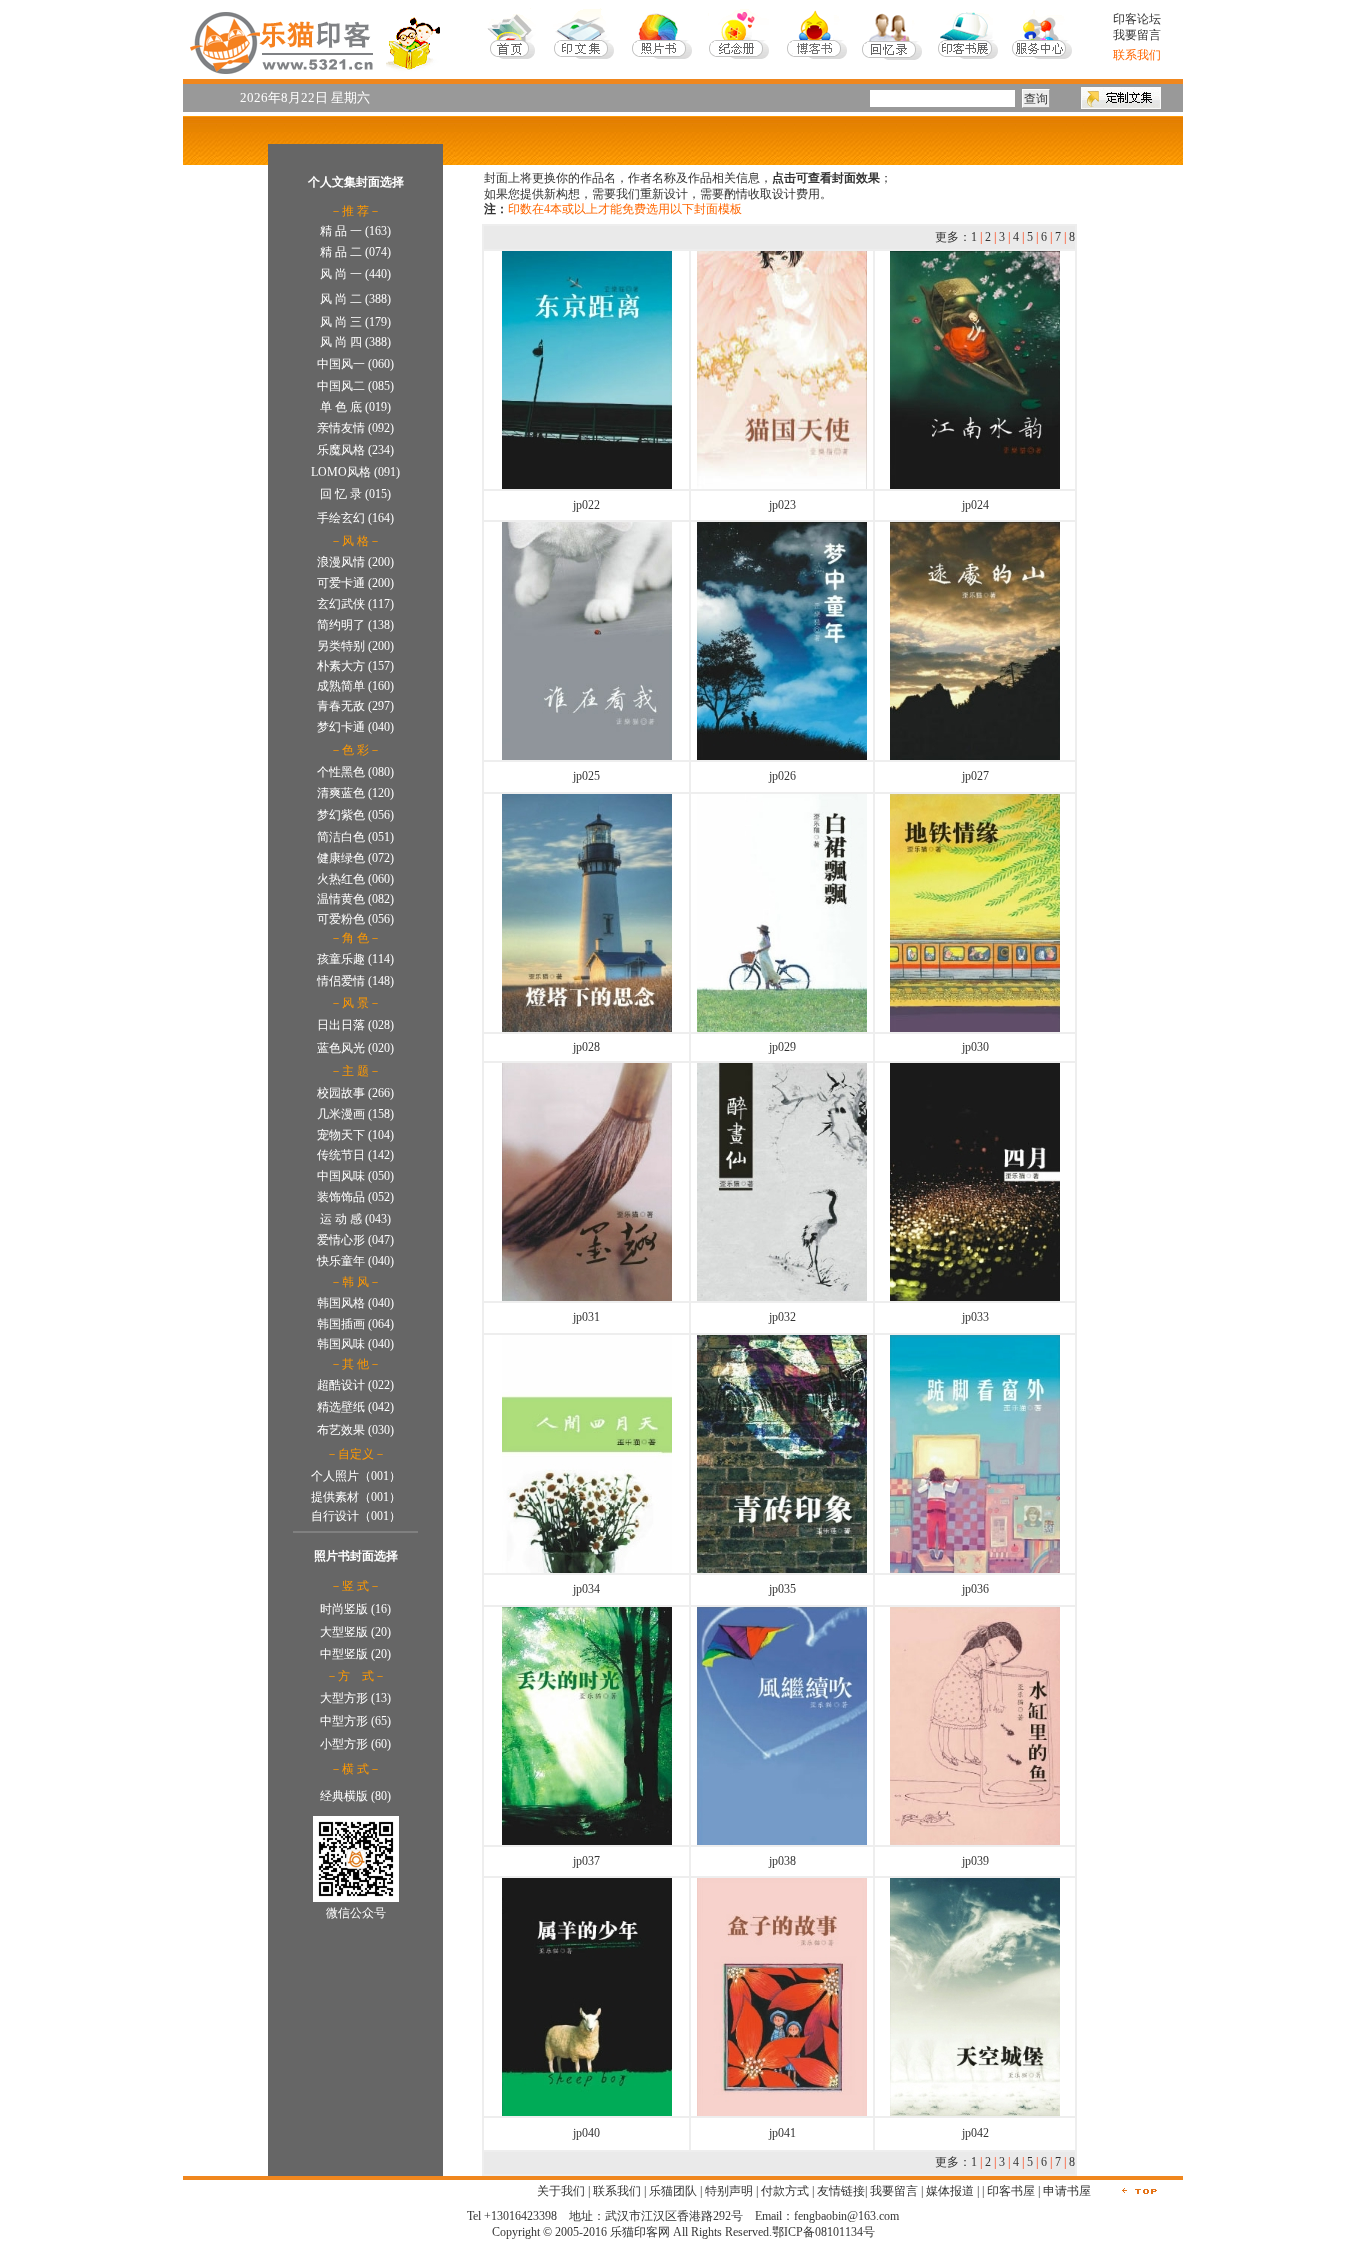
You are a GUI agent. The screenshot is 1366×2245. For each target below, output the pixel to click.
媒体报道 (950, 2191)
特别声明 (729, 2191)
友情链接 (841, 2191)
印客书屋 (1011, 2191)
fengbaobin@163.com (846, 2216)
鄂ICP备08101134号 (823, 2232)
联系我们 (617, 2191)
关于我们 (561, 2191)
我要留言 (1137, 35)
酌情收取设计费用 (772, 194)
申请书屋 (1067, 2191)
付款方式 (785, 2191)
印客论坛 (1137, 19)
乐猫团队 (673, 2191)
